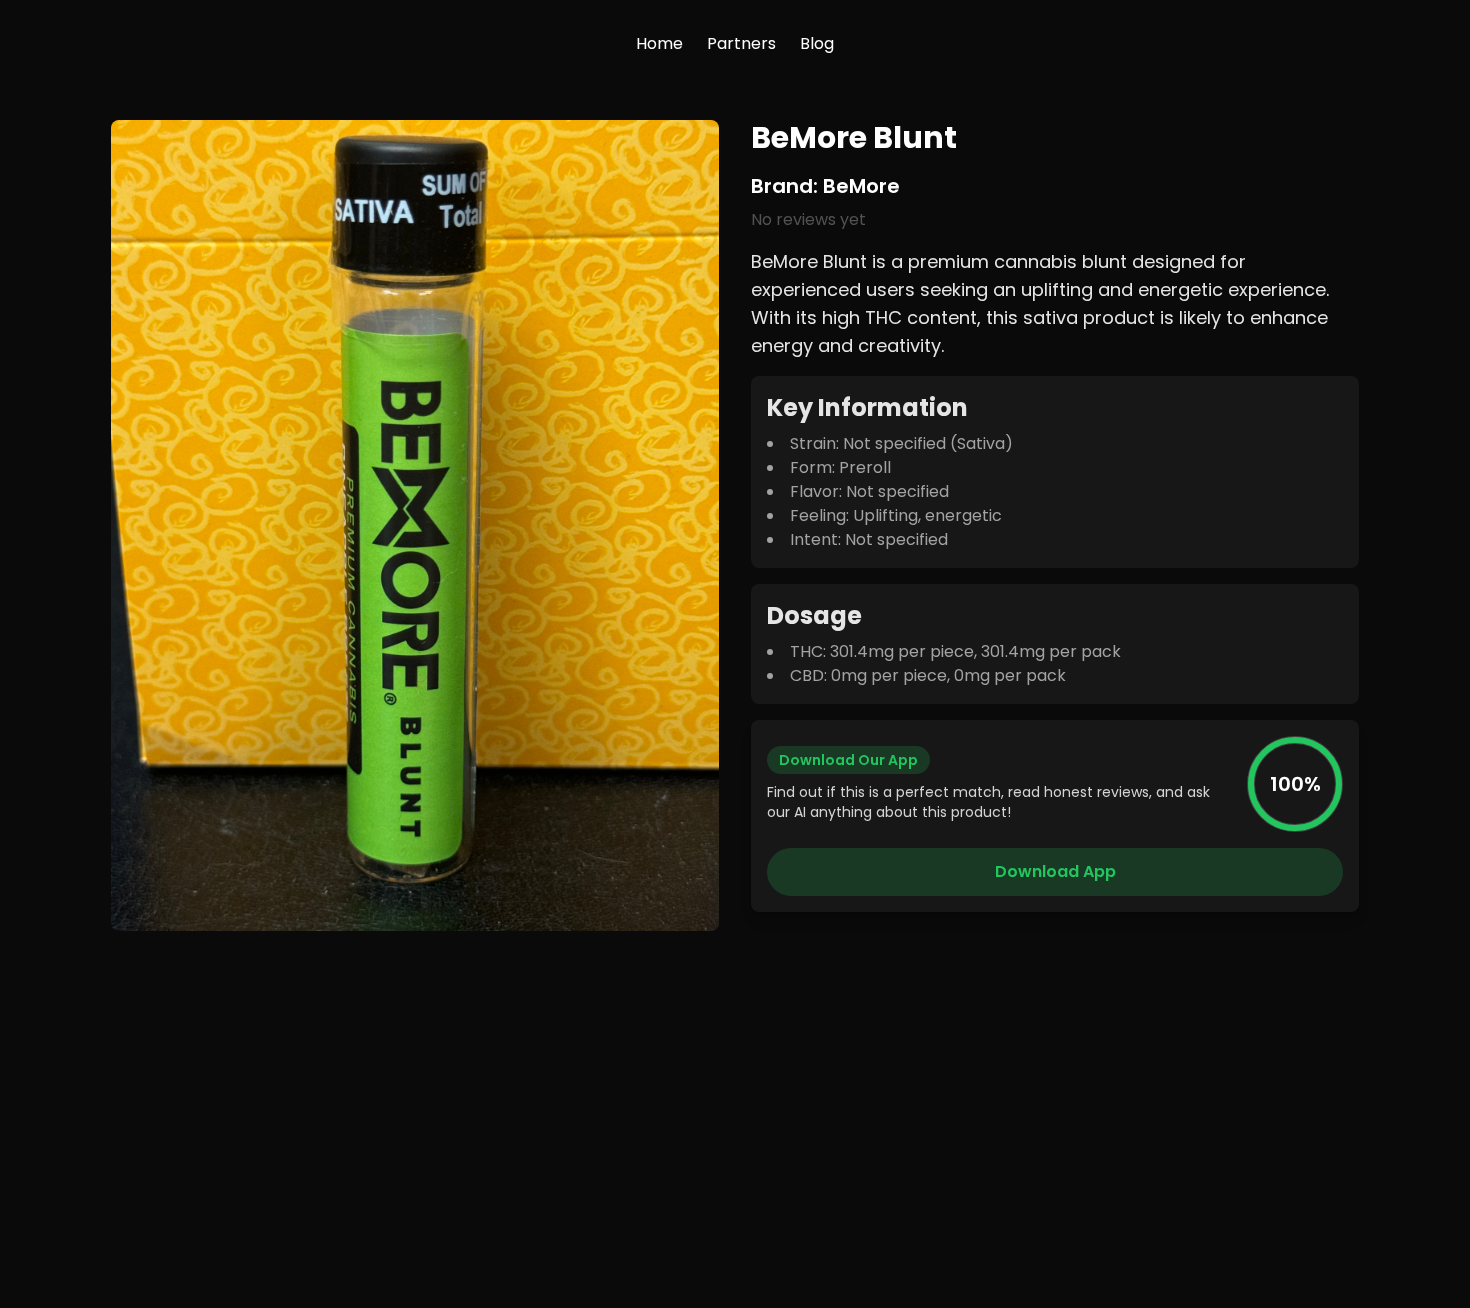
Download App (1055, 871)
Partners (741, 43)
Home (659, 43)
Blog (817, 43)
